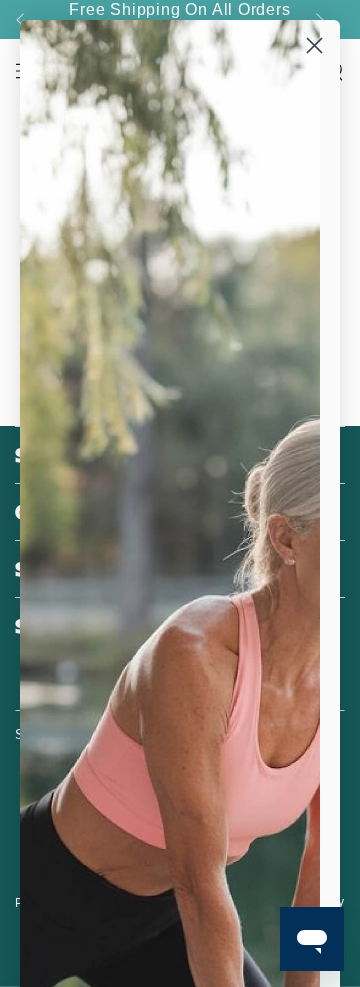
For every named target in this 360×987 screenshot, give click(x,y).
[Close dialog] (314, 45)
